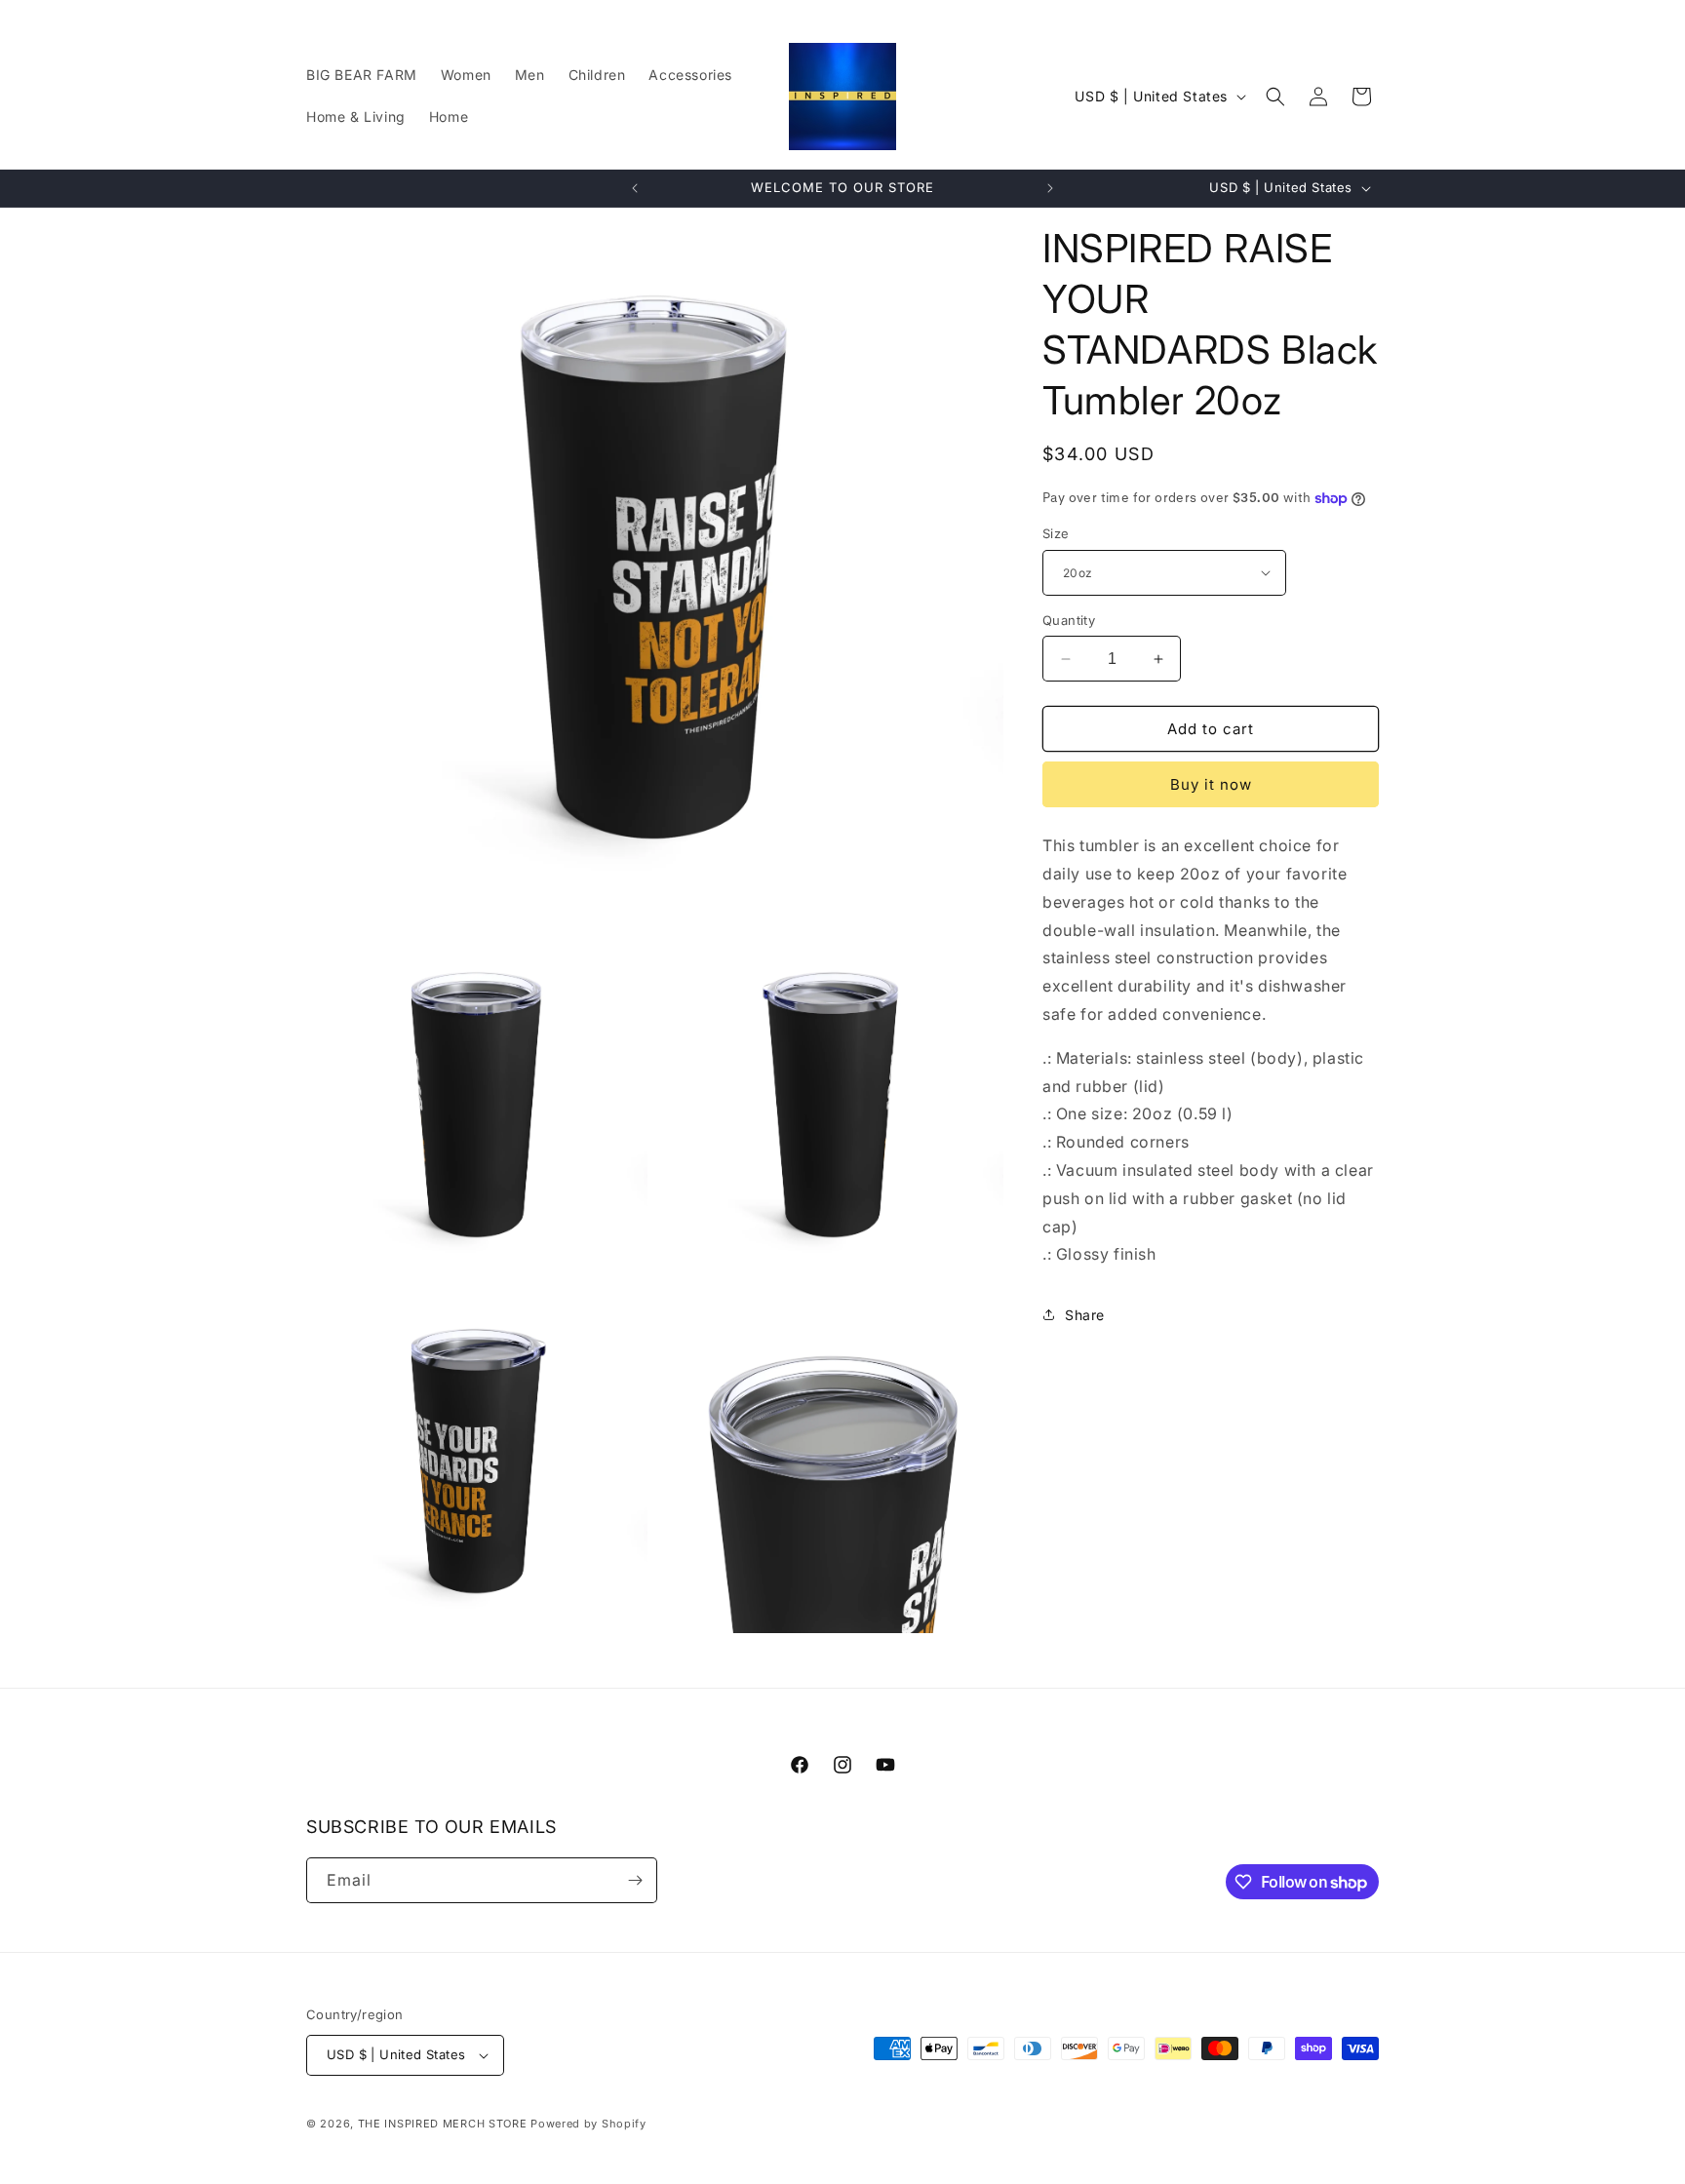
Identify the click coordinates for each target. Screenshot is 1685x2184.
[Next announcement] (1050, 188)
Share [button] (1085, 1315)
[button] (1275, 97)
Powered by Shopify (588, 2124)
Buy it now (1211, 784)
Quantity (1069, 620)
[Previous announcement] (635, 188)
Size (1056, 533)
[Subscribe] (635, 1880)
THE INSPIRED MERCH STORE (443, 2124)
